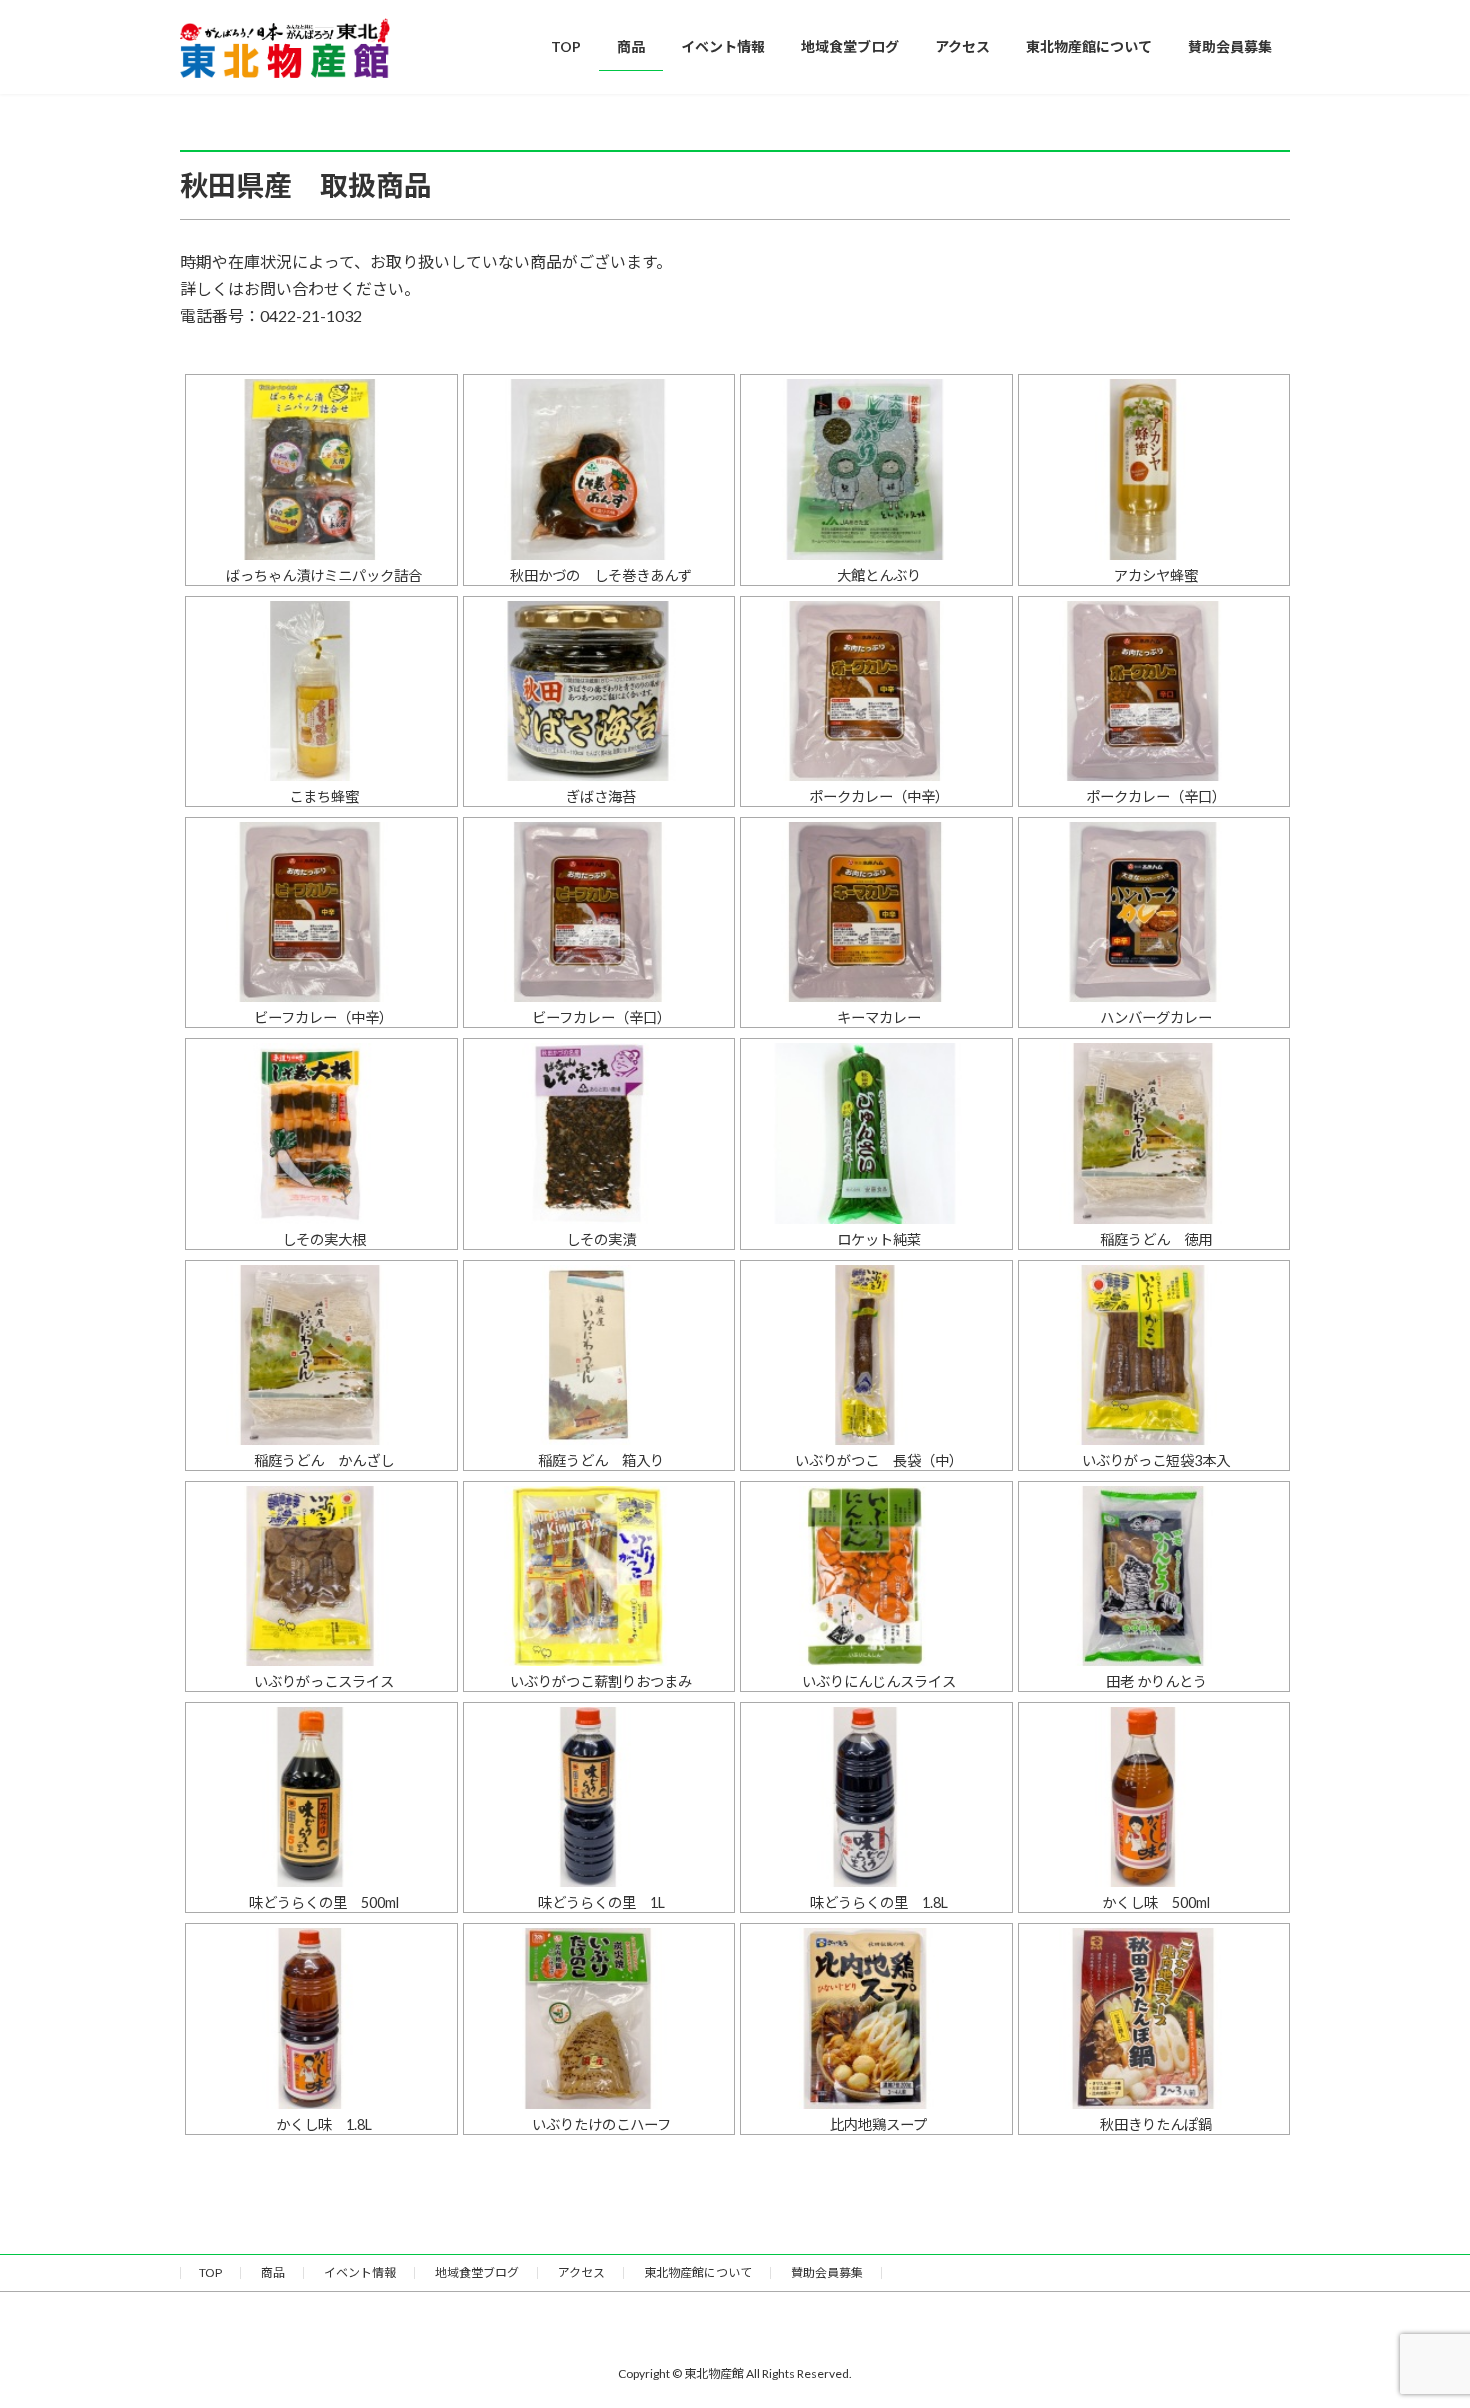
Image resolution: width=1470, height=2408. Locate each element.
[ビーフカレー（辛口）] (599, 912)
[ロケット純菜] (876, 1133)
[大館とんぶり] (876, 469)
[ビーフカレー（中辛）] (321, 912)
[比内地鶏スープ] (876, 2018)
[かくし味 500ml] (1154, 1797)
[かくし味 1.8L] (321, 2018)
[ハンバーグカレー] (1154, 912)
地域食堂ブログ (477, 2272)
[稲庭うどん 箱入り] (599, 1355)
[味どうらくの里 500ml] (321, 1797)
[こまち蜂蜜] (321, 691)
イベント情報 (360, 2272)
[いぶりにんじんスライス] (876, 1576)
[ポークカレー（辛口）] (1154, 691)
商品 (273, 2272)
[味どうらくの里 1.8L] (876, 1797)
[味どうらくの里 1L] (599, 1797)
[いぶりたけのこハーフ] (599, 2018)
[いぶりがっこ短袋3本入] (1154, 1355)
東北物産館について (698, 2272)
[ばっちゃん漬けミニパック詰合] (321, 469)
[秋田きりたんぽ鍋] (1154, 2018)
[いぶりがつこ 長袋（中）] (876, 1355)
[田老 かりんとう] (1154, 1576)
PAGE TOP (1417, 2317)
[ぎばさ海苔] (599, 691)
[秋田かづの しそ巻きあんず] (599, 469)
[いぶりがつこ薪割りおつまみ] (599, 1576)
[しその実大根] (321, 1133)
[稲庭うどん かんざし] (321, 1355)
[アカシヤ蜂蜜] (1154, 469)
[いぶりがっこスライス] (321, 1576)
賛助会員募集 (827, 2272)
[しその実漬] (599, 1133)
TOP (210, 2272)
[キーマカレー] (876, 912)
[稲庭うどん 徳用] (1154, 1133)
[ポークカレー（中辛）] (876, 691)
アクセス (581, 2272)
